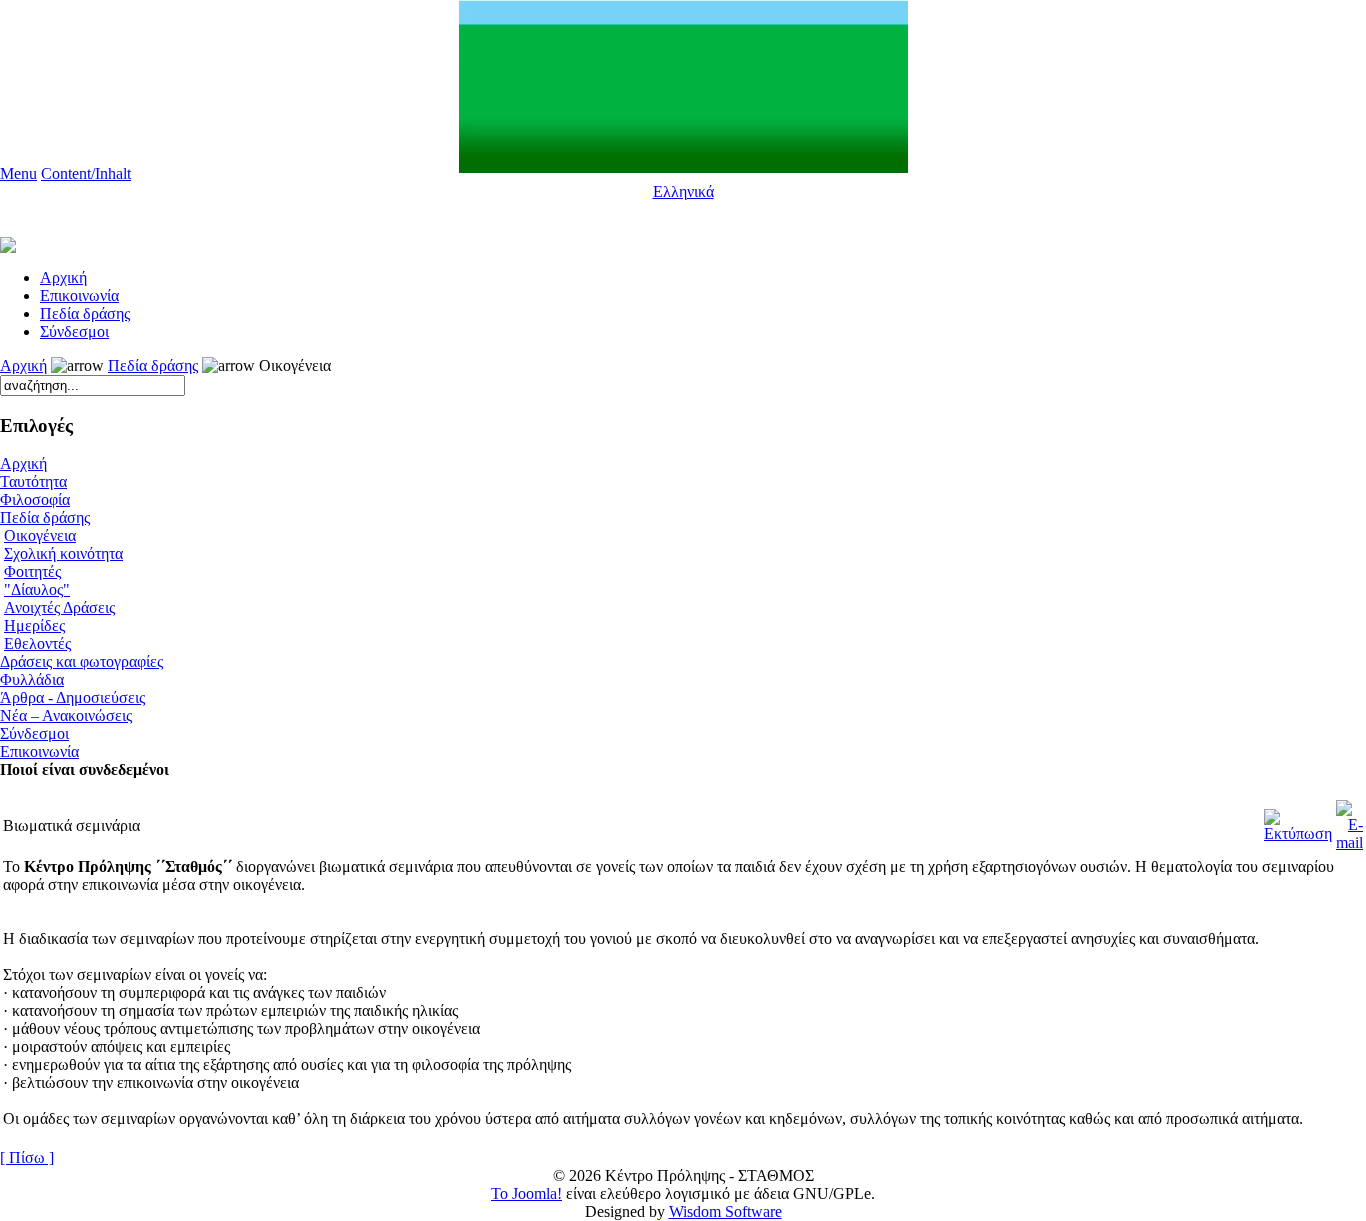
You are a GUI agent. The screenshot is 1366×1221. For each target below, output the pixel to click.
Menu (18, 173)
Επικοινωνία (79, 295)
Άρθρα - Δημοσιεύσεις (72, 697)
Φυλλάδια (32, 679)
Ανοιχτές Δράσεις (59, 607)
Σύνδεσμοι (74, 331)
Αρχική (23, 365)
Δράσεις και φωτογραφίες (81, 661)
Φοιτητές (32, 571)
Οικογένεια (40, 535)
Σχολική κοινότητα (63, 553)
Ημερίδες (34, 625)
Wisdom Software (725, 1211)
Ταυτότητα (33, 481)
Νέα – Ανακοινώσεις (66, 715)
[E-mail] (1349, 820)
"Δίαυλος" (37, 589)
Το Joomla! (526, 1193)
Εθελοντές (37, 643)
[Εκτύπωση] (1298, 820)
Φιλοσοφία (35, 499)
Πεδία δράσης (85, 313)
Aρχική (63, 277)
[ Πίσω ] (27, 1157)
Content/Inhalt (86, 173)
